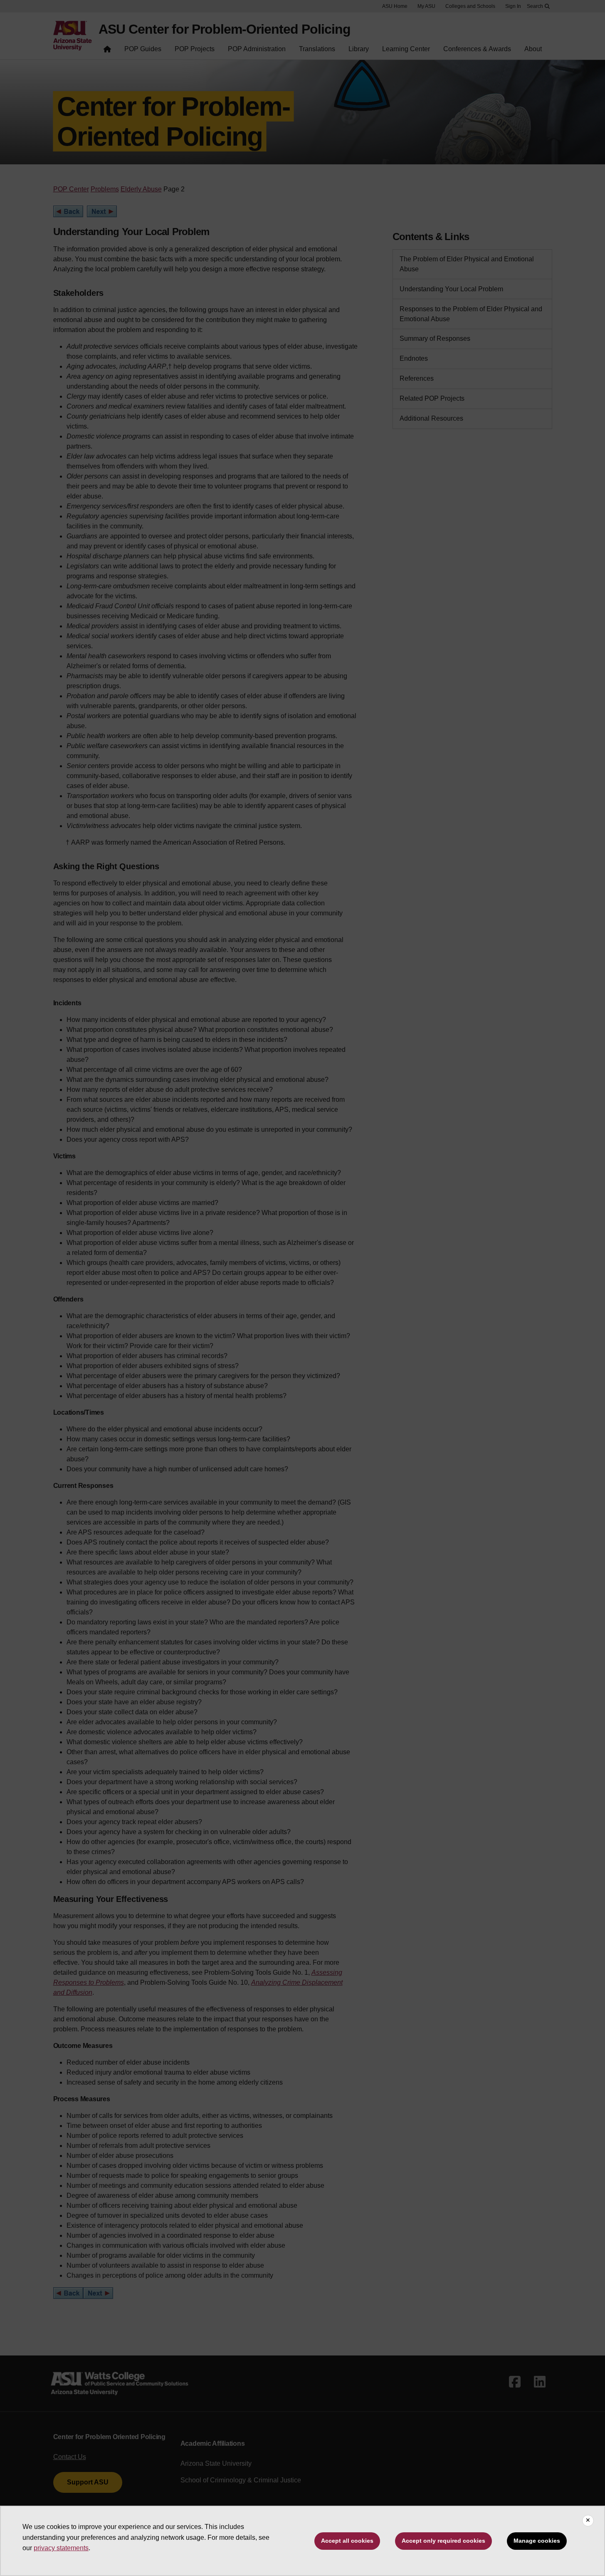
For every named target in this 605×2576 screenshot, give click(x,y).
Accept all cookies (347, 2541)
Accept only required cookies (443, 2541)
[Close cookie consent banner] (588, 2521)
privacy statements (61, 2548)
